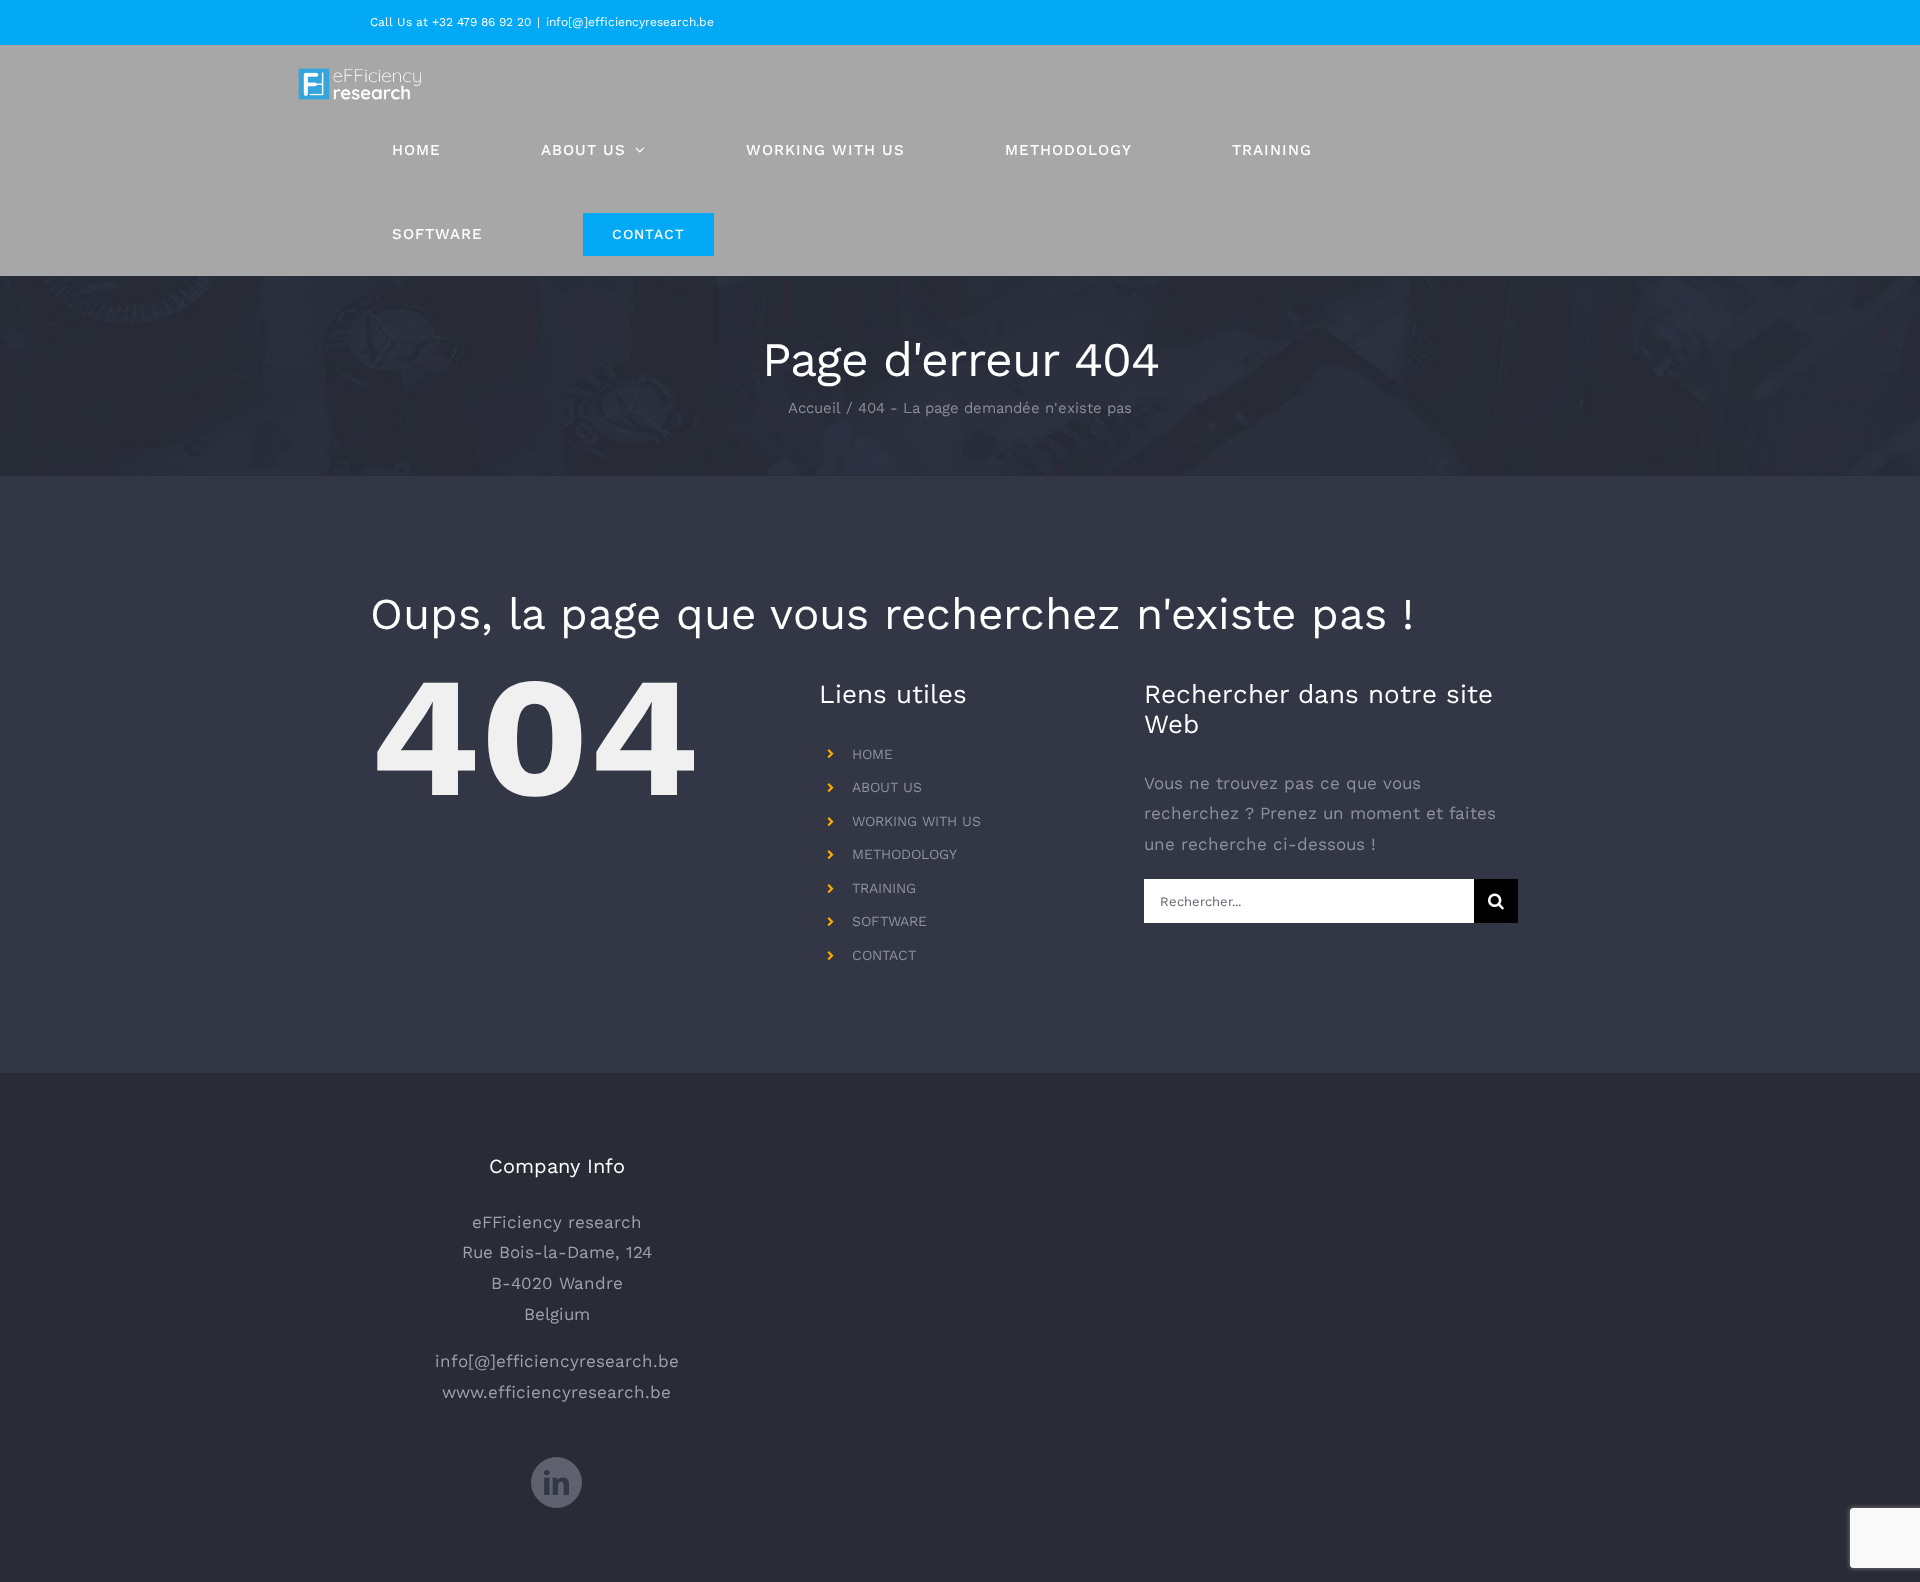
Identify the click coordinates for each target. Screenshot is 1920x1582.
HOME (872, 754)
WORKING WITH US (916, 821)
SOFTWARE (889, 921)
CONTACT (884, 955)
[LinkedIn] (556, 1482)
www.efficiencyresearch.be (556, 1392)
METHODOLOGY (904, 854)
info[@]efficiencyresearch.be (630, 22)
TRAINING (884, 888)
